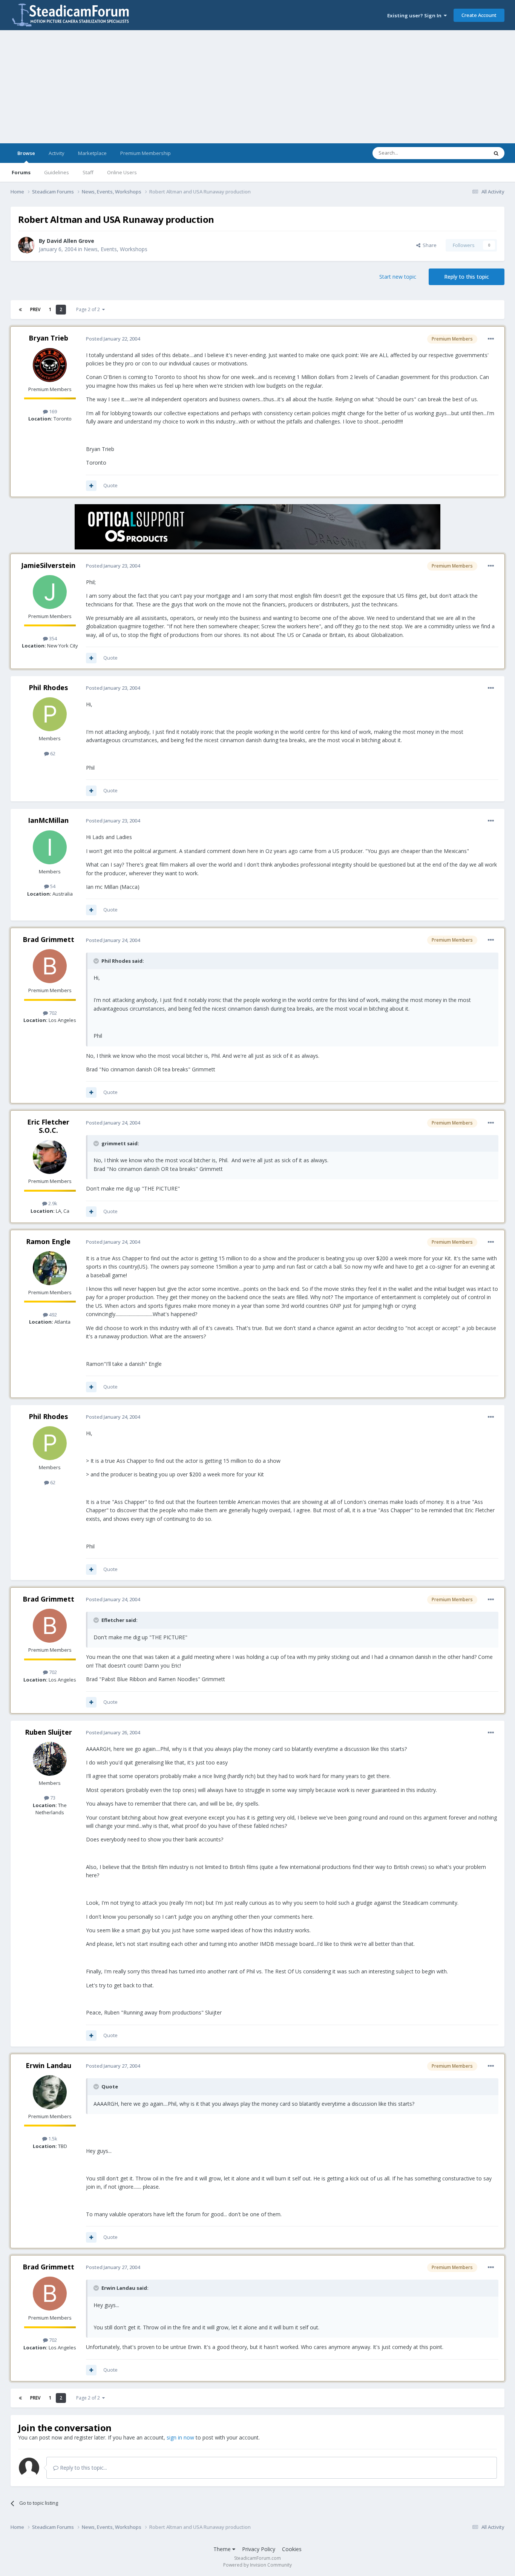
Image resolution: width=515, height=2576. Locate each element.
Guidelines (57, 172)
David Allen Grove (71, 241)
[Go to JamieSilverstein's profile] (50, 592)
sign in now (180, 2437)
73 (52, 1798)
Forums (21, 172)
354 (52, 638)
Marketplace (92, 153)
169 (52, 411)
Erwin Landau (48, 2065)
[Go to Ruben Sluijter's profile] (50, 1759)
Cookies (292, 2549)
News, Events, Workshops (116, 249)
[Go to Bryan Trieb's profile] (50, 365)
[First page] (20, 310)
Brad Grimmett (48, 939)
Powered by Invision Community (257, 2565)
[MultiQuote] (91, 486)
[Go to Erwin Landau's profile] (50, 2092)
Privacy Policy (259, 2549)
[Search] (496, 153)
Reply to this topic (467, 277)
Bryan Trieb (48, 338)
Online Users (122, 172)
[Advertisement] (257, 87)
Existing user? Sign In (415, 15)
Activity (57, 153)
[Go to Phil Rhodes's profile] (50, 714)
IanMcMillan (48, 820)
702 (52, 1013)
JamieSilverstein (48, 565)
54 (52, 886)
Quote (110, 485)
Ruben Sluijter (48, 1732)
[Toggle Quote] (97, 961)
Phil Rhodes (48, 687)
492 (52, 1315)
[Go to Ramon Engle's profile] (50, 1268)
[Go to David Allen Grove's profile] (26, 245)
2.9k (52, 1203)
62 (52, 753)
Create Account (479, 15)
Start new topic (398, 277)
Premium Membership (146, 153)
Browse (26, 153)
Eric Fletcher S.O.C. (48, 1126)
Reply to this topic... (83, 2468)
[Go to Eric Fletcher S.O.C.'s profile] (50, 1157)
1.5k (52, 2139)
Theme (223, 2549)
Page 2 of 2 (89, 309)
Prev (35, 309)
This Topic (467, 153)
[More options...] (491, 339)
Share (428, 245)
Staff (88, 172)
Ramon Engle (48, 1241)
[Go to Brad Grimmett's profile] (50, 966)
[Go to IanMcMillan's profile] (50, 847)
